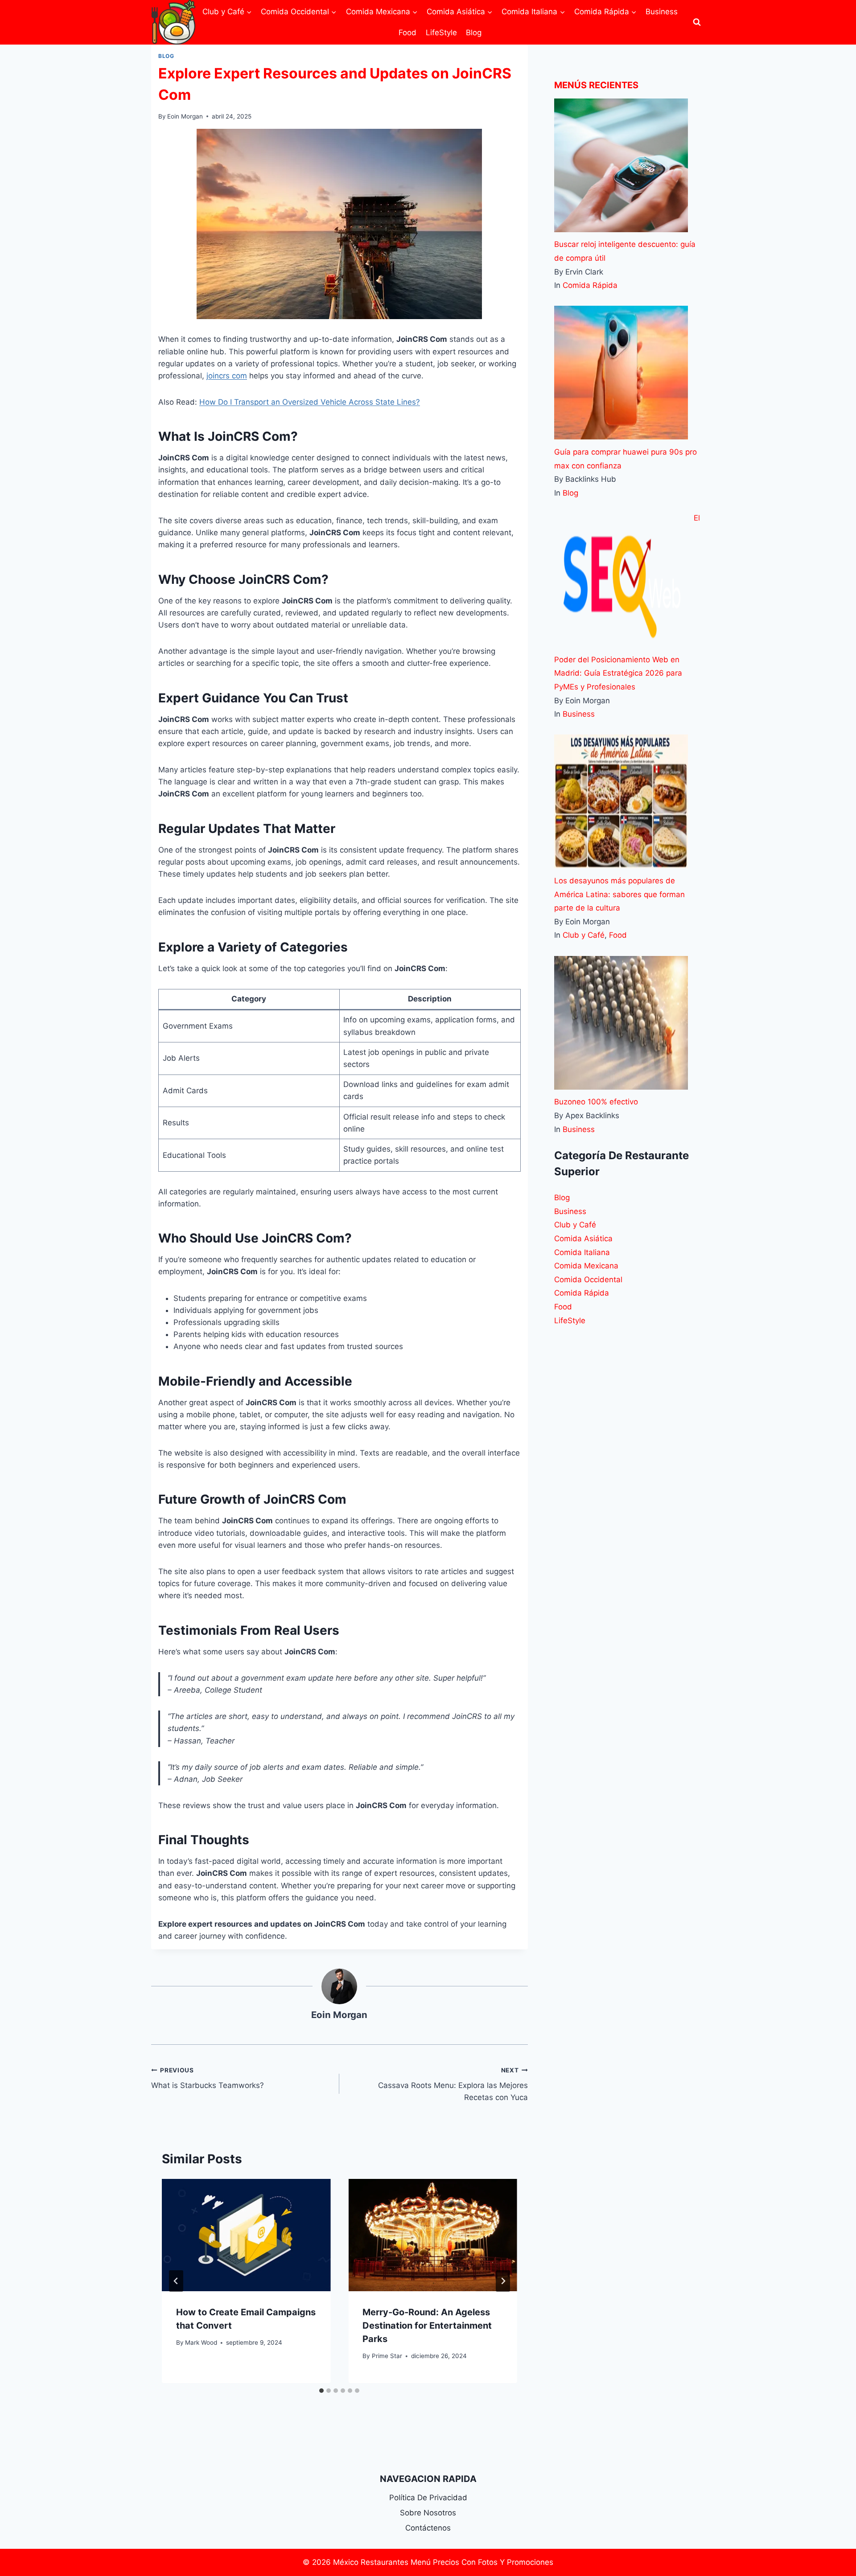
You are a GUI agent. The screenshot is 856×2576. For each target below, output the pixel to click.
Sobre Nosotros (428, 2513)
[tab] (321, 2391)
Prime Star (387, 2356)
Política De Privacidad (428, 2498)
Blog (474, 33)
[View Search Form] (697, 22)
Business (662, 12)
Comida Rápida (590, 285)
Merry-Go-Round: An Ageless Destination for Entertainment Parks (427, 2326)
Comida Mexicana (586, 1266)
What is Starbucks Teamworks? (208, 2078)
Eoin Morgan (185, 116)
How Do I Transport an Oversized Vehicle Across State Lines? (310, 402)
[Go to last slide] (176, 2281)
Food (407, 33)
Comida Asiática (583, 1239)
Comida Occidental (588, 1280)
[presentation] (246, 2235)
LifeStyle (441, 33)
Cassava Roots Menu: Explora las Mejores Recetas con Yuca (453, 2084)
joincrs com (227, 376)
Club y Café (584, 935)
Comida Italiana (582, 1252)
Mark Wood (201, 2342)
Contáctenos (428, 2528)
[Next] (503, 2281)
